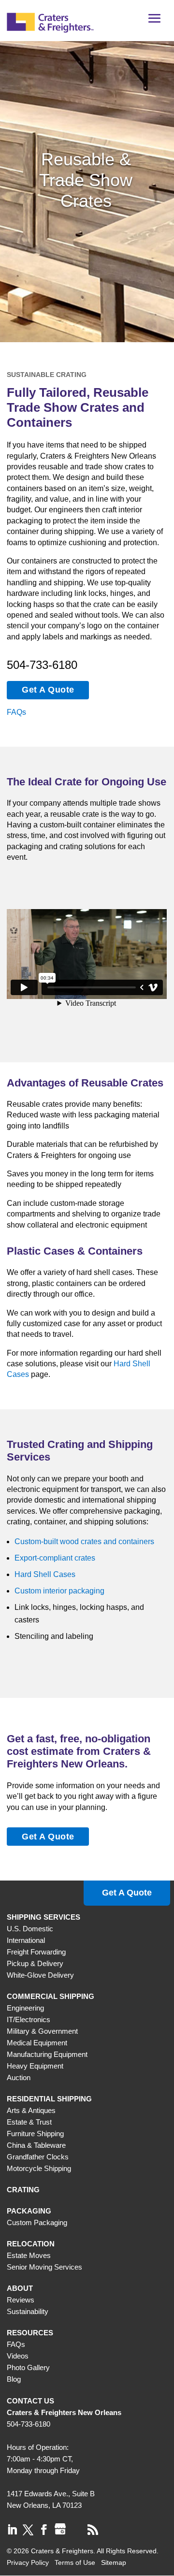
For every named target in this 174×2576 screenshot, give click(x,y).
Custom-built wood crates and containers (84, 1541)
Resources (30, 2333)
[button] (155, 22)
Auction (19, 2077)
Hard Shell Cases (45, 1574)
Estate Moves (29, 2255)
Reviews (21, 2300)
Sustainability (28, 2311)
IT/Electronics (29, 2019)
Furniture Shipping (35, 2134)
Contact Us (30, 2401)
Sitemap (114, 2562)
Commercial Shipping (51, 1996)
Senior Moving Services (44, 2267)
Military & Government (42, 2031)
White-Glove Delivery (40, 1975)
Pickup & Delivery (35, 1963)
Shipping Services (43, 1917)
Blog (14, 2379)
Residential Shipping (49, 2099)
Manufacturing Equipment (47, 2054)
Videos (18, 2356)
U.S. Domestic (30, 1929)
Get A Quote (48, 690)
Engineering (25, 2008)
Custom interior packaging (59, 1591)
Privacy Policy (28, 2562)
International (26, 1940)
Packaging (29, 2211)
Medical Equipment (37, 2043)
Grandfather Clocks (38, 2157)
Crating (23, 2190)
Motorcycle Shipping (39, 2168)
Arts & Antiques (31, 2110)
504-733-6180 (42, 665)
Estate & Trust (29, 2122)
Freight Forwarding (36, 1952)
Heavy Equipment (35, 2066)
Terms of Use (75, 2562)
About (20, 2288)
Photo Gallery (28, 2367)
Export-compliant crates (55, 1558)
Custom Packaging (37, 2222)
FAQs (16, 712)
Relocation (31, 2244)
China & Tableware (36, 2145)
